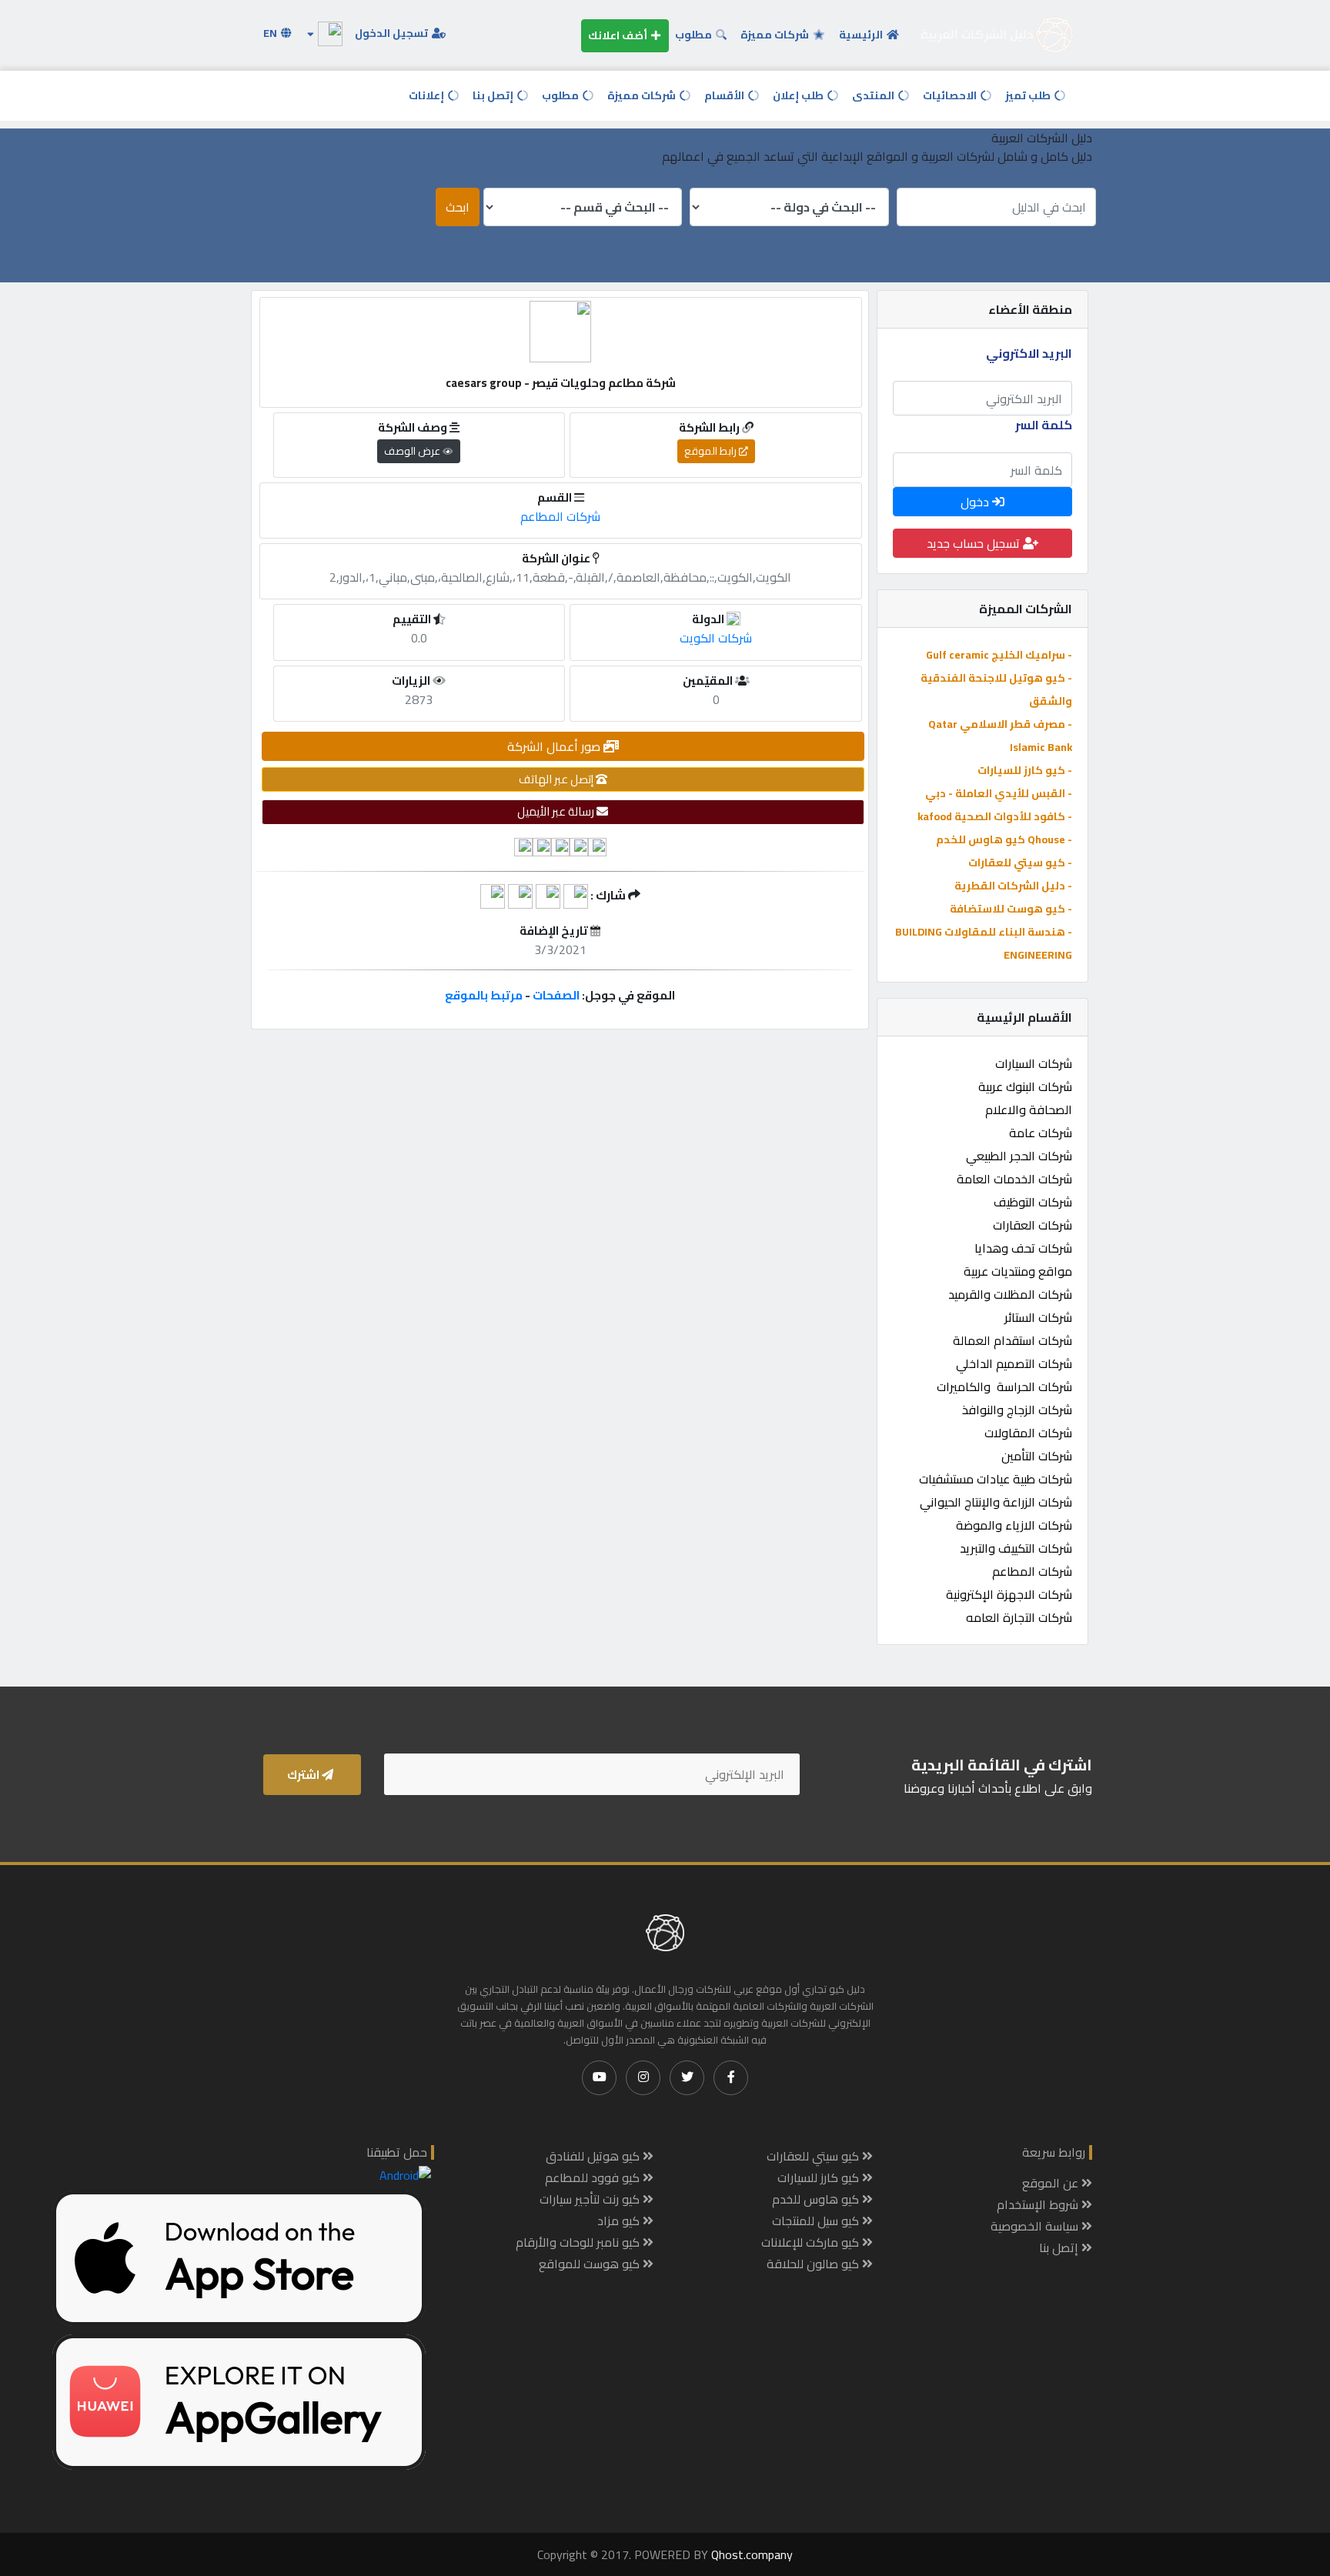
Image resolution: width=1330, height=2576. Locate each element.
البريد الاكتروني (1029, 353)
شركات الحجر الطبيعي (1019, 1156)
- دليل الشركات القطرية (1013, 886)
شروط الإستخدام (1039, 2204)
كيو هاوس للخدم (817, 2199)
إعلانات (428, 95)
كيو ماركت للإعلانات (812, 2242)
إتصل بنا (494, 95)
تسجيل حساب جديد (975, 543)
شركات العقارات (1033, 1225)
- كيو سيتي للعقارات (1020, 863)
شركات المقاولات (1028, 1433)
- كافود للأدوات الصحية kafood (995, 816)
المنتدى (874, 95)
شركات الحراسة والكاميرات (1004, 1386)
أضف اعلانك (619, 35)
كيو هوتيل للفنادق (594, 2156)
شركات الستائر (1038, 1317)
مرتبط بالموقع (484, 995)
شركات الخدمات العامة (1014, 1179)
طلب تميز (1029, 95)
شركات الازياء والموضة (1014, 1525)
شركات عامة (1041, 1133)
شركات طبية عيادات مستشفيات (996, 1479)
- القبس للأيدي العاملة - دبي (999, 793)
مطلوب (695, 35)
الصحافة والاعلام (1029, 1109)
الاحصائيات (951, 95)
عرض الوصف (413, 451)
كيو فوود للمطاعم (594, 2177)
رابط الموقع (712, 451)
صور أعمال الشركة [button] (555, 746)
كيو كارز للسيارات (820, 2177)
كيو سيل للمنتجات (817, 2221)
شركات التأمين (1037, 1456)
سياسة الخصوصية (1036, 2226)
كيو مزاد (620, 2221)
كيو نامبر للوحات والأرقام (579, 2242)
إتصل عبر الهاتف (557, 779)
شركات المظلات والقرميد (1010, 1294)
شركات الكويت (716, 638)
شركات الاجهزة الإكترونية (1009, 1594)
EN (271, 33)
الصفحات (556, 995)
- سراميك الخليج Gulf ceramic (999, 655)
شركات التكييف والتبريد (1016, 1548)
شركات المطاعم (1032, 1571)
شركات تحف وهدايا (1023, 1248)
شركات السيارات (1034, 1063)
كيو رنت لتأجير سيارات (591, 2199)
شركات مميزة (776, 35)
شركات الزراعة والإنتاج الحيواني (996, 1502)
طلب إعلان (799, 95)
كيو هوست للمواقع (591, 2264)
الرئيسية (862, 35)
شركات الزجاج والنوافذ (1017, 1410)
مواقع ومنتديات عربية (1018, 1271)
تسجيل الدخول (393, 33)
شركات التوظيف (1033, 1202)
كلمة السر (1044, 425)
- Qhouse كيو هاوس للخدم (1004, 839)
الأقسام (725, 95)
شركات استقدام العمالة (1013, 1340)
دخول (976, 502)
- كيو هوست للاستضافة (1011, 909)
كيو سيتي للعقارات (814, 2156)
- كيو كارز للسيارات (1025, 770)
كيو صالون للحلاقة (814, 2264)
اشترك (304, 1775)
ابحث (458, 207)
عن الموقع (1052, 2183)
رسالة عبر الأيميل (557, 811)
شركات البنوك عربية (1025, 1086)
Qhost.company (752, 2554)
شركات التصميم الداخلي (1014, 1363)
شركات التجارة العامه (1019, 1617)
